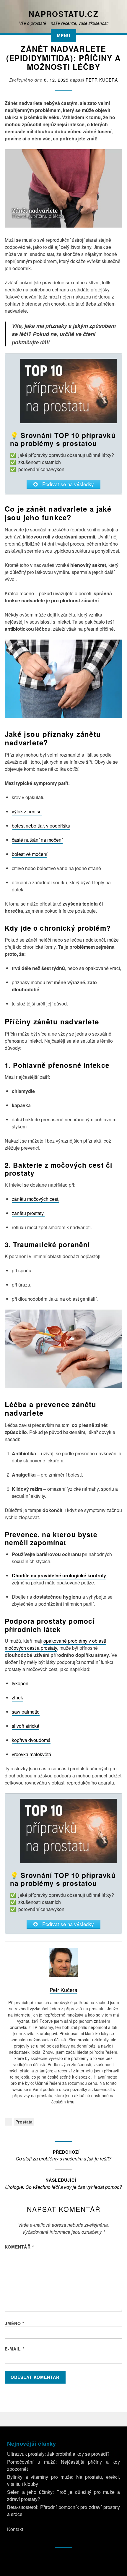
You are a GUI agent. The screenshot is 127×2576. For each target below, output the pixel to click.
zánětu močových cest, (36, 1199)
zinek (17, 1697)
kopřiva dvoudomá (31, 1740)
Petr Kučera (102, 80)
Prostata (24, 2122)
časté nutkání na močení (37, 840)
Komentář (19, 2247)
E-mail (15, 2349)
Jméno (15, 2323)
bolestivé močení (30, 854)
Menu (64, 35)
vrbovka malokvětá (31, 1754)
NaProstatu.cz (63, 14)
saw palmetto (26, 1712)
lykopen (20, 1683)
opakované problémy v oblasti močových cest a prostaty (55, 1644)
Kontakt (15, 2529)
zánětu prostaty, (28, 1213)
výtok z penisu (27, 811)
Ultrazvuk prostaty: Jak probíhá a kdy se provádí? (58, 2454)
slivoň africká (26, 1726)
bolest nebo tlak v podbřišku (41, 826)
